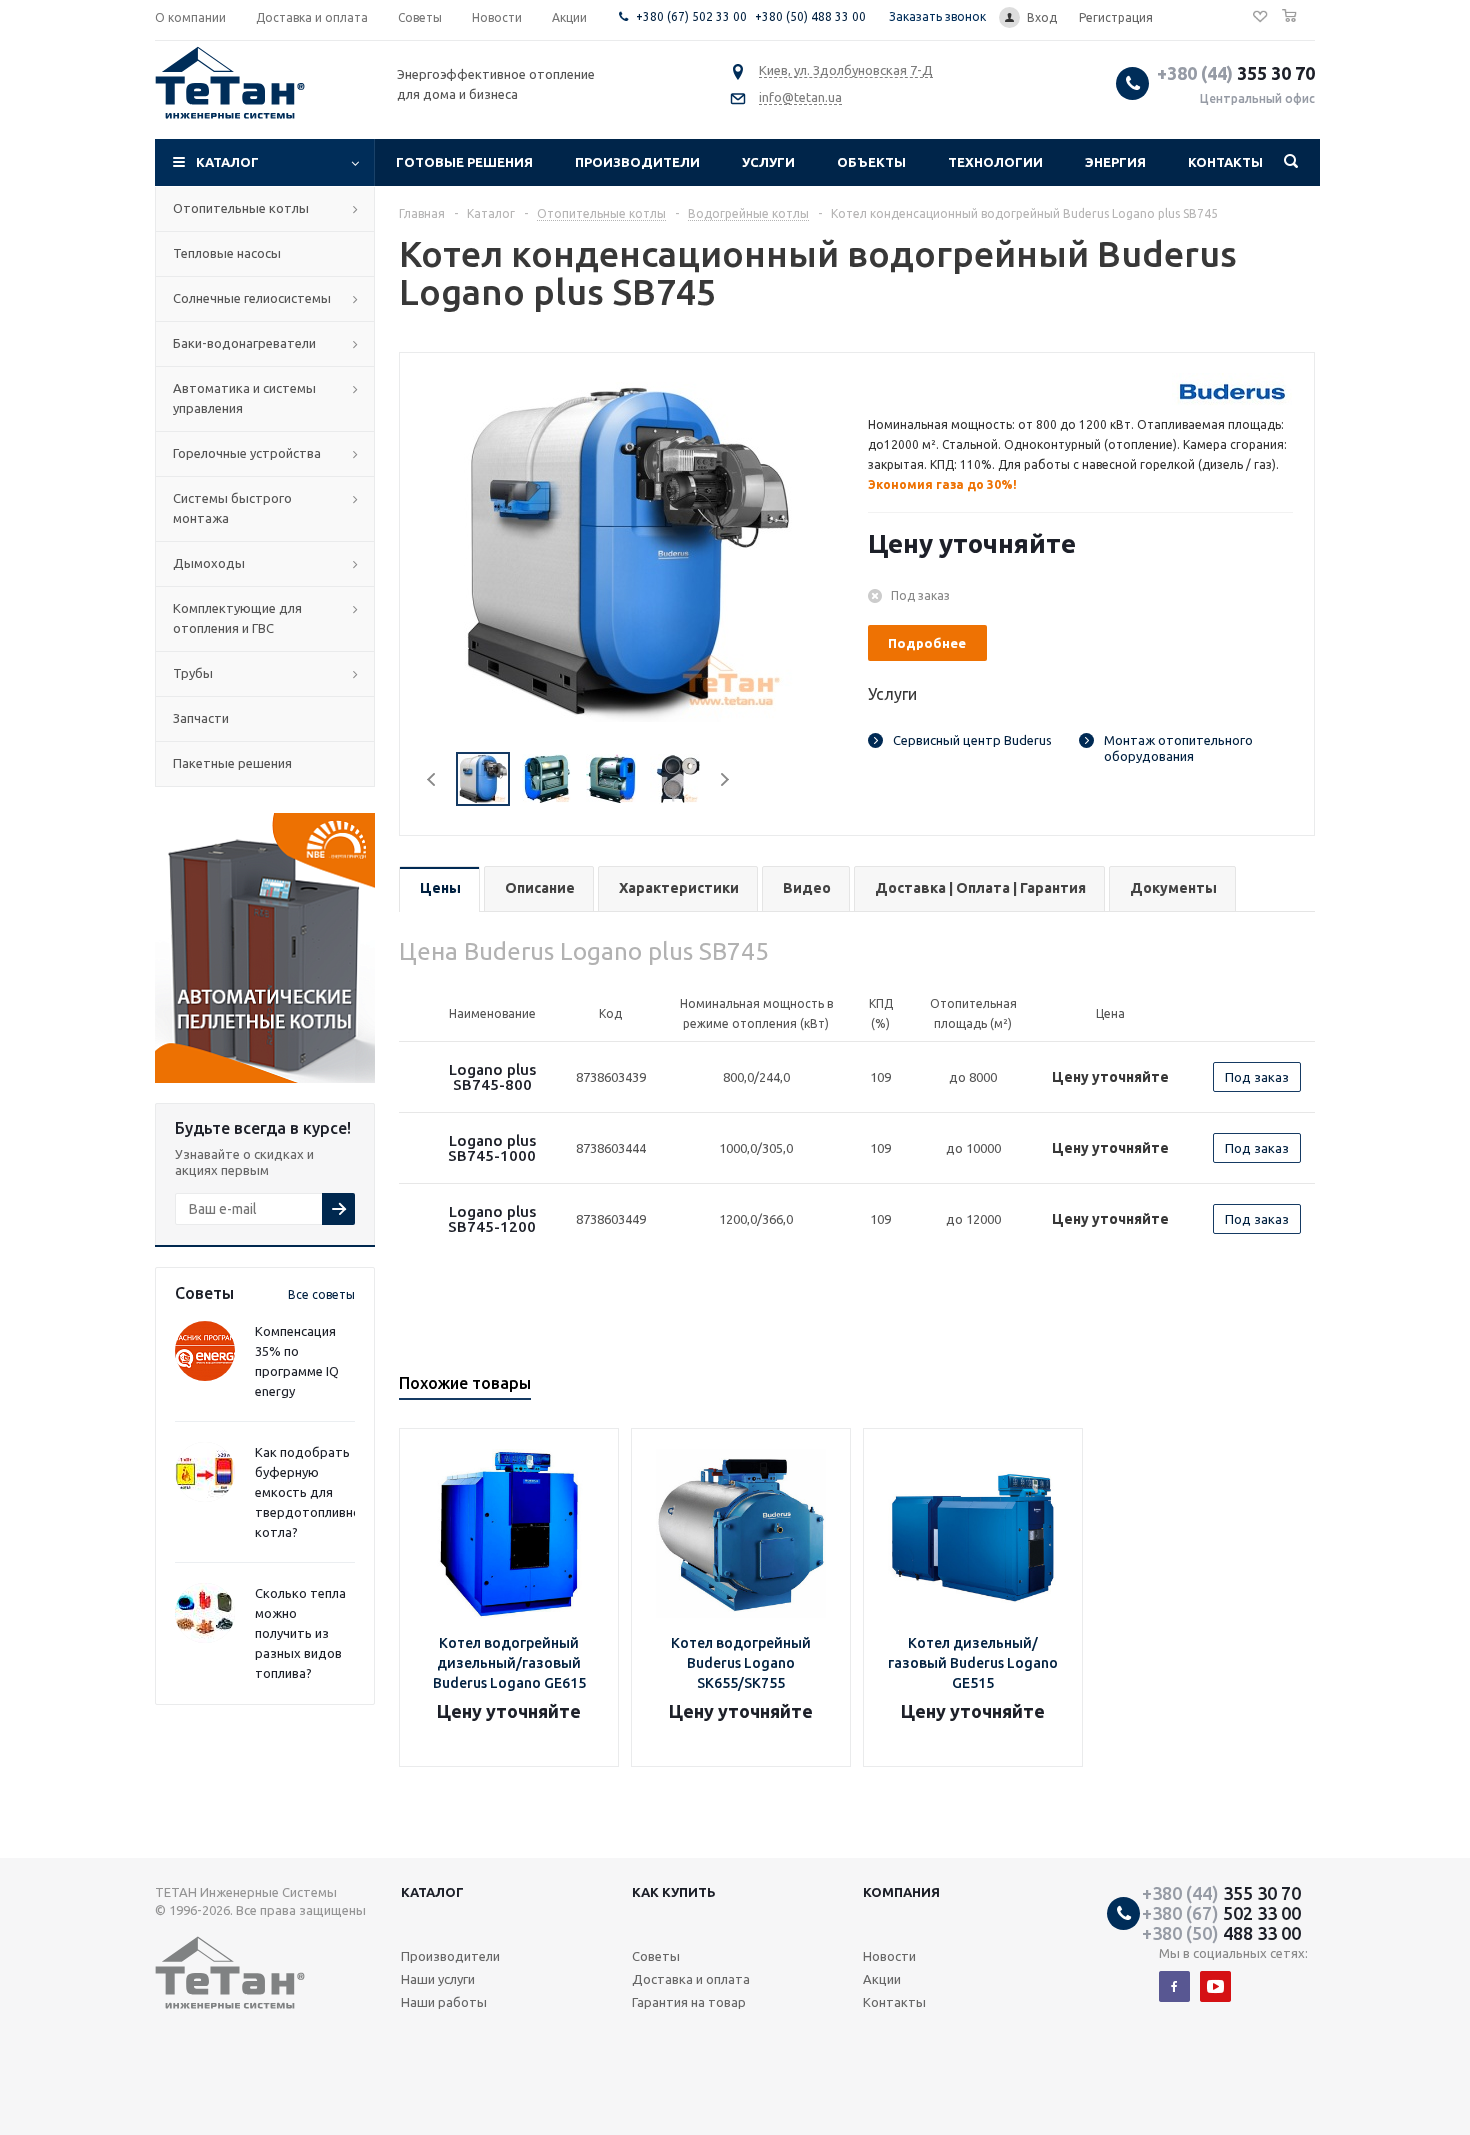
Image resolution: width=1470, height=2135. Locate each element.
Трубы (193, 673)
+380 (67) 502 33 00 (691, 16)
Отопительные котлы (241, 208)
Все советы (321, 1294)
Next (724, 779)
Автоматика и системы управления (244, 398)
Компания (901, 1892)
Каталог (227, 162)
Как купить (674, 1892)
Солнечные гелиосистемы (252, 298)
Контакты (1225, 162)
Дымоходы (209, 563)
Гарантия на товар (689, 2002)
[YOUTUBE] (1215, 1986)
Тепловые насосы (227, 253)
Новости (889, 1956)
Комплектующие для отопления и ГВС (237, 618)
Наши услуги (438, 1979)
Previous (432, 779)
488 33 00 (1221, 1933)
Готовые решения (464, 162)
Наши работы (444, 2002)
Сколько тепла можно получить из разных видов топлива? (300, 1633)
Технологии (995, 162)
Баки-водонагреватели (244, 343)
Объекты (871, 162)
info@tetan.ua (800, 97)
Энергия (1115, 162)
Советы (656, 1956)
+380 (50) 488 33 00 (810, 16)
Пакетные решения (232, 763)
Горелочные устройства (247, 453)
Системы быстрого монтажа (232, 508)
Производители (637, 162)
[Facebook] (1174, 1986)
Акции (882, 1979)
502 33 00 (1221, 1913)
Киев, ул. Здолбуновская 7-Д (846, 70)
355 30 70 (1236, 73)
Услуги (768, 162)
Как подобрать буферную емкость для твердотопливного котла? (314, 1492)
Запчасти (201, 718)
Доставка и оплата (691, 1979)
